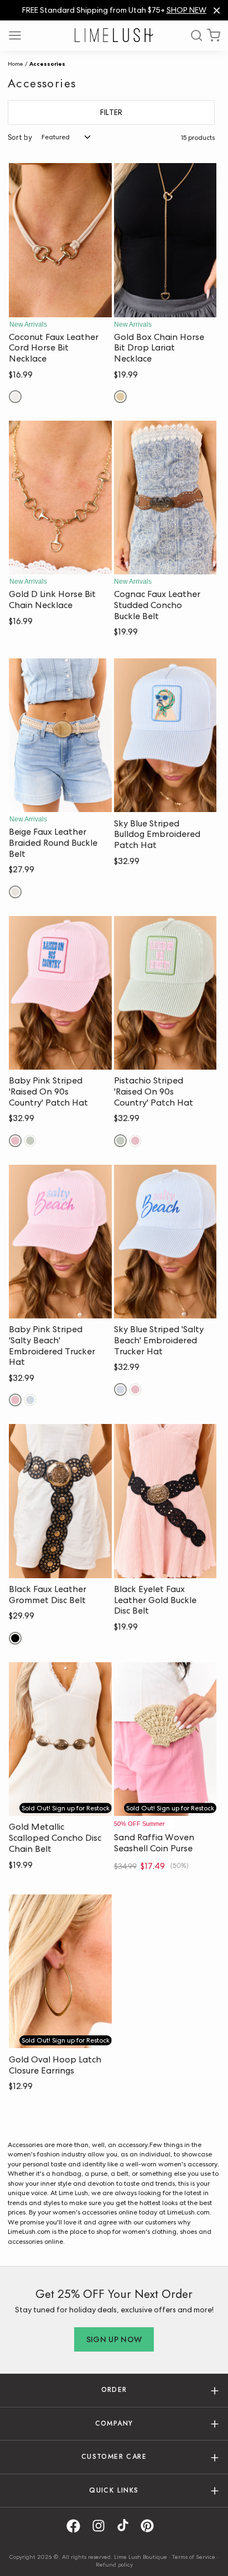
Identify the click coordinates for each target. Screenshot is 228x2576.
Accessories (47, 64)
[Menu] (19, 35)
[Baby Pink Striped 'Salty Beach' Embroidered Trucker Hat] (60, 1242)
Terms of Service (194, 2557)
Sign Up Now (114, 2339)
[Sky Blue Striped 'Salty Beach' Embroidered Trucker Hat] (165, 1242)
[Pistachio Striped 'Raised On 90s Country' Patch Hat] (165, 993)
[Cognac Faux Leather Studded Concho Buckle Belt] (165, 498)
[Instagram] (102, 2526)
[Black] (15, 1638)
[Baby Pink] (15, 1141)
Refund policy (114, 2564)
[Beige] (15, 892)
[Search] (193, 35)
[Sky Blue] (30, 1400)
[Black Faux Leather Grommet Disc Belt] (60, 1501)
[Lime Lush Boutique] (114, 35)
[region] (114, 10)
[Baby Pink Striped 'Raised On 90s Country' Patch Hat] (60, 993)
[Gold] (120, 397)
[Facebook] (77, 2526)
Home (15, 64)
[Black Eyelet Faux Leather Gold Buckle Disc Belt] (165, 1501)
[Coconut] (15, 397)
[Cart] (214, 35)
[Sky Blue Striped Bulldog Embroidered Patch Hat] (165, 735)
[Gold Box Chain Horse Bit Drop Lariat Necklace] (165, 240)
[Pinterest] (151, 2526)
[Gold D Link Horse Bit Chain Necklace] (60, 498)
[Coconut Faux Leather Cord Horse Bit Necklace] (60, 240)
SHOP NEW (186, 10)
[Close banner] (217, 10)
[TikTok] (127, 2526)
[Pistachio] (30, 1141)
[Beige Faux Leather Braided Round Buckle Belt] (60, 735)
